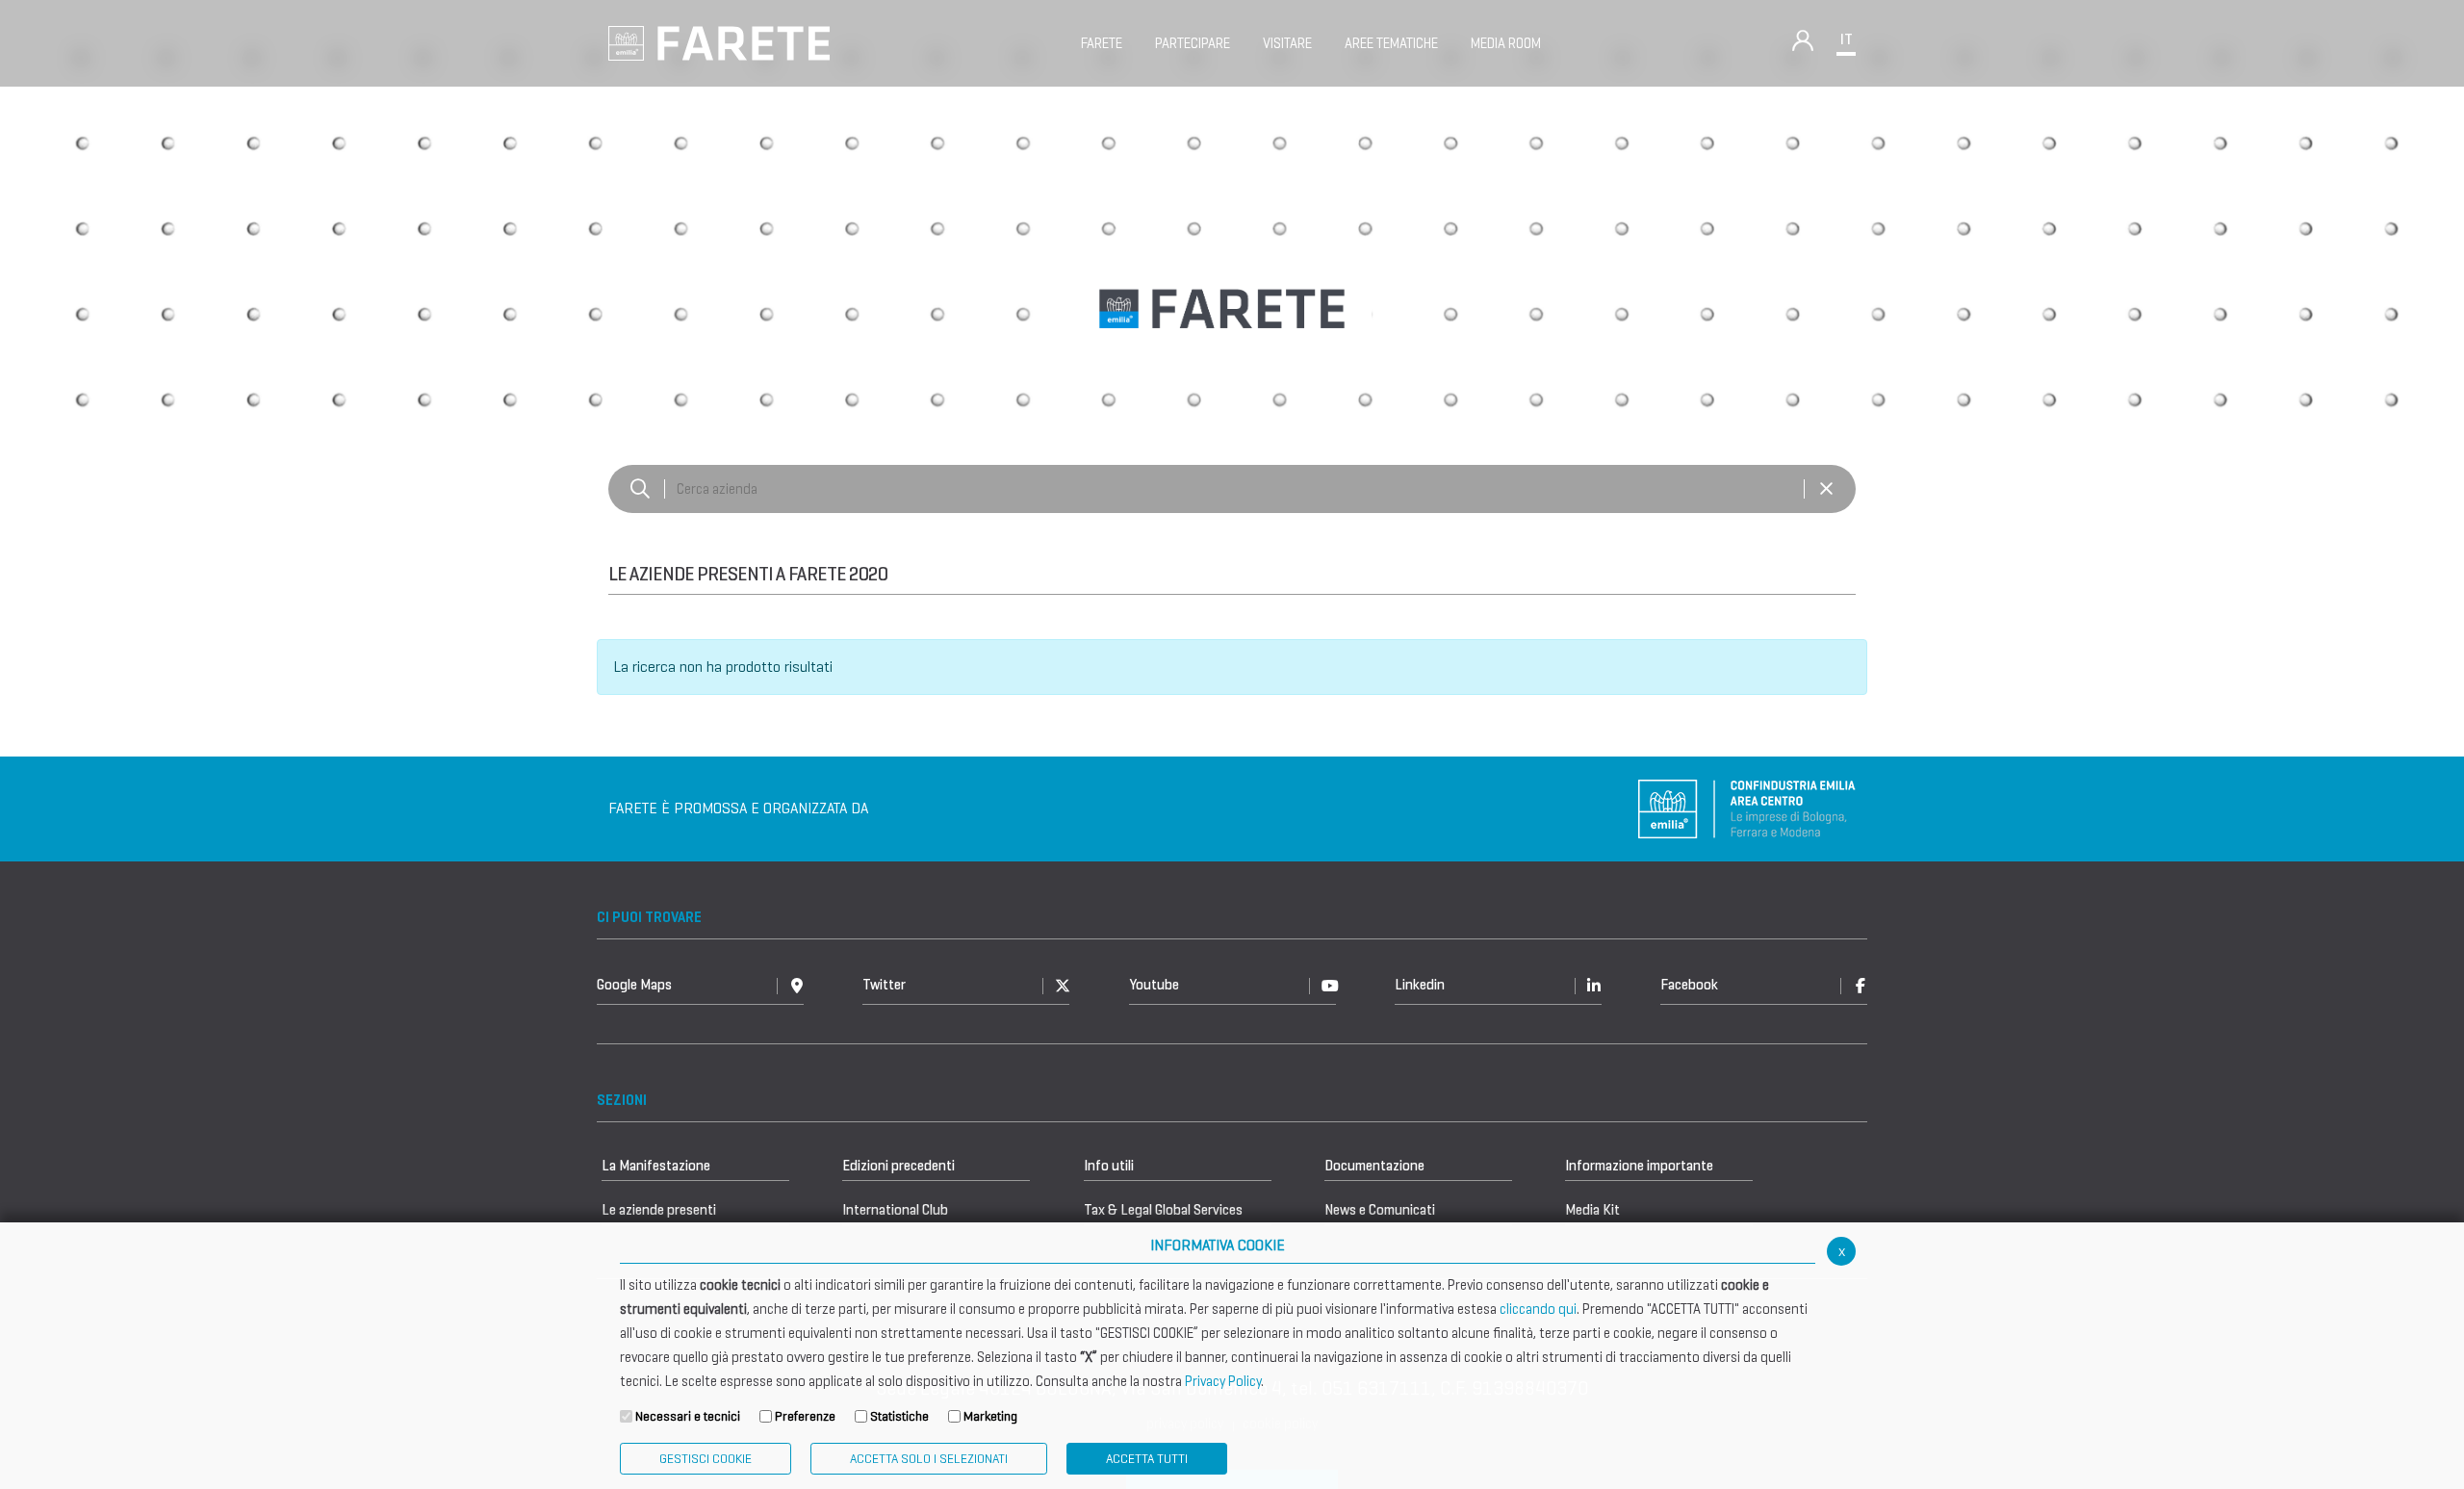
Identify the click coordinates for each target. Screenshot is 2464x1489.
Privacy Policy (1223, 1381)
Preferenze (805, 1416)
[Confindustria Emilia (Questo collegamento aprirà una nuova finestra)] (1747, 807)
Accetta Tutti (1147, 1459)
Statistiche (899, 1416)
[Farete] (719, 42)
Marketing (990, 1416)
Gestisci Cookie (706, 1459)
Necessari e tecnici (688, 1416)
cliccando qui (1538, 1309)
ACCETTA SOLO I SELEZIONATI (929, 1459)
